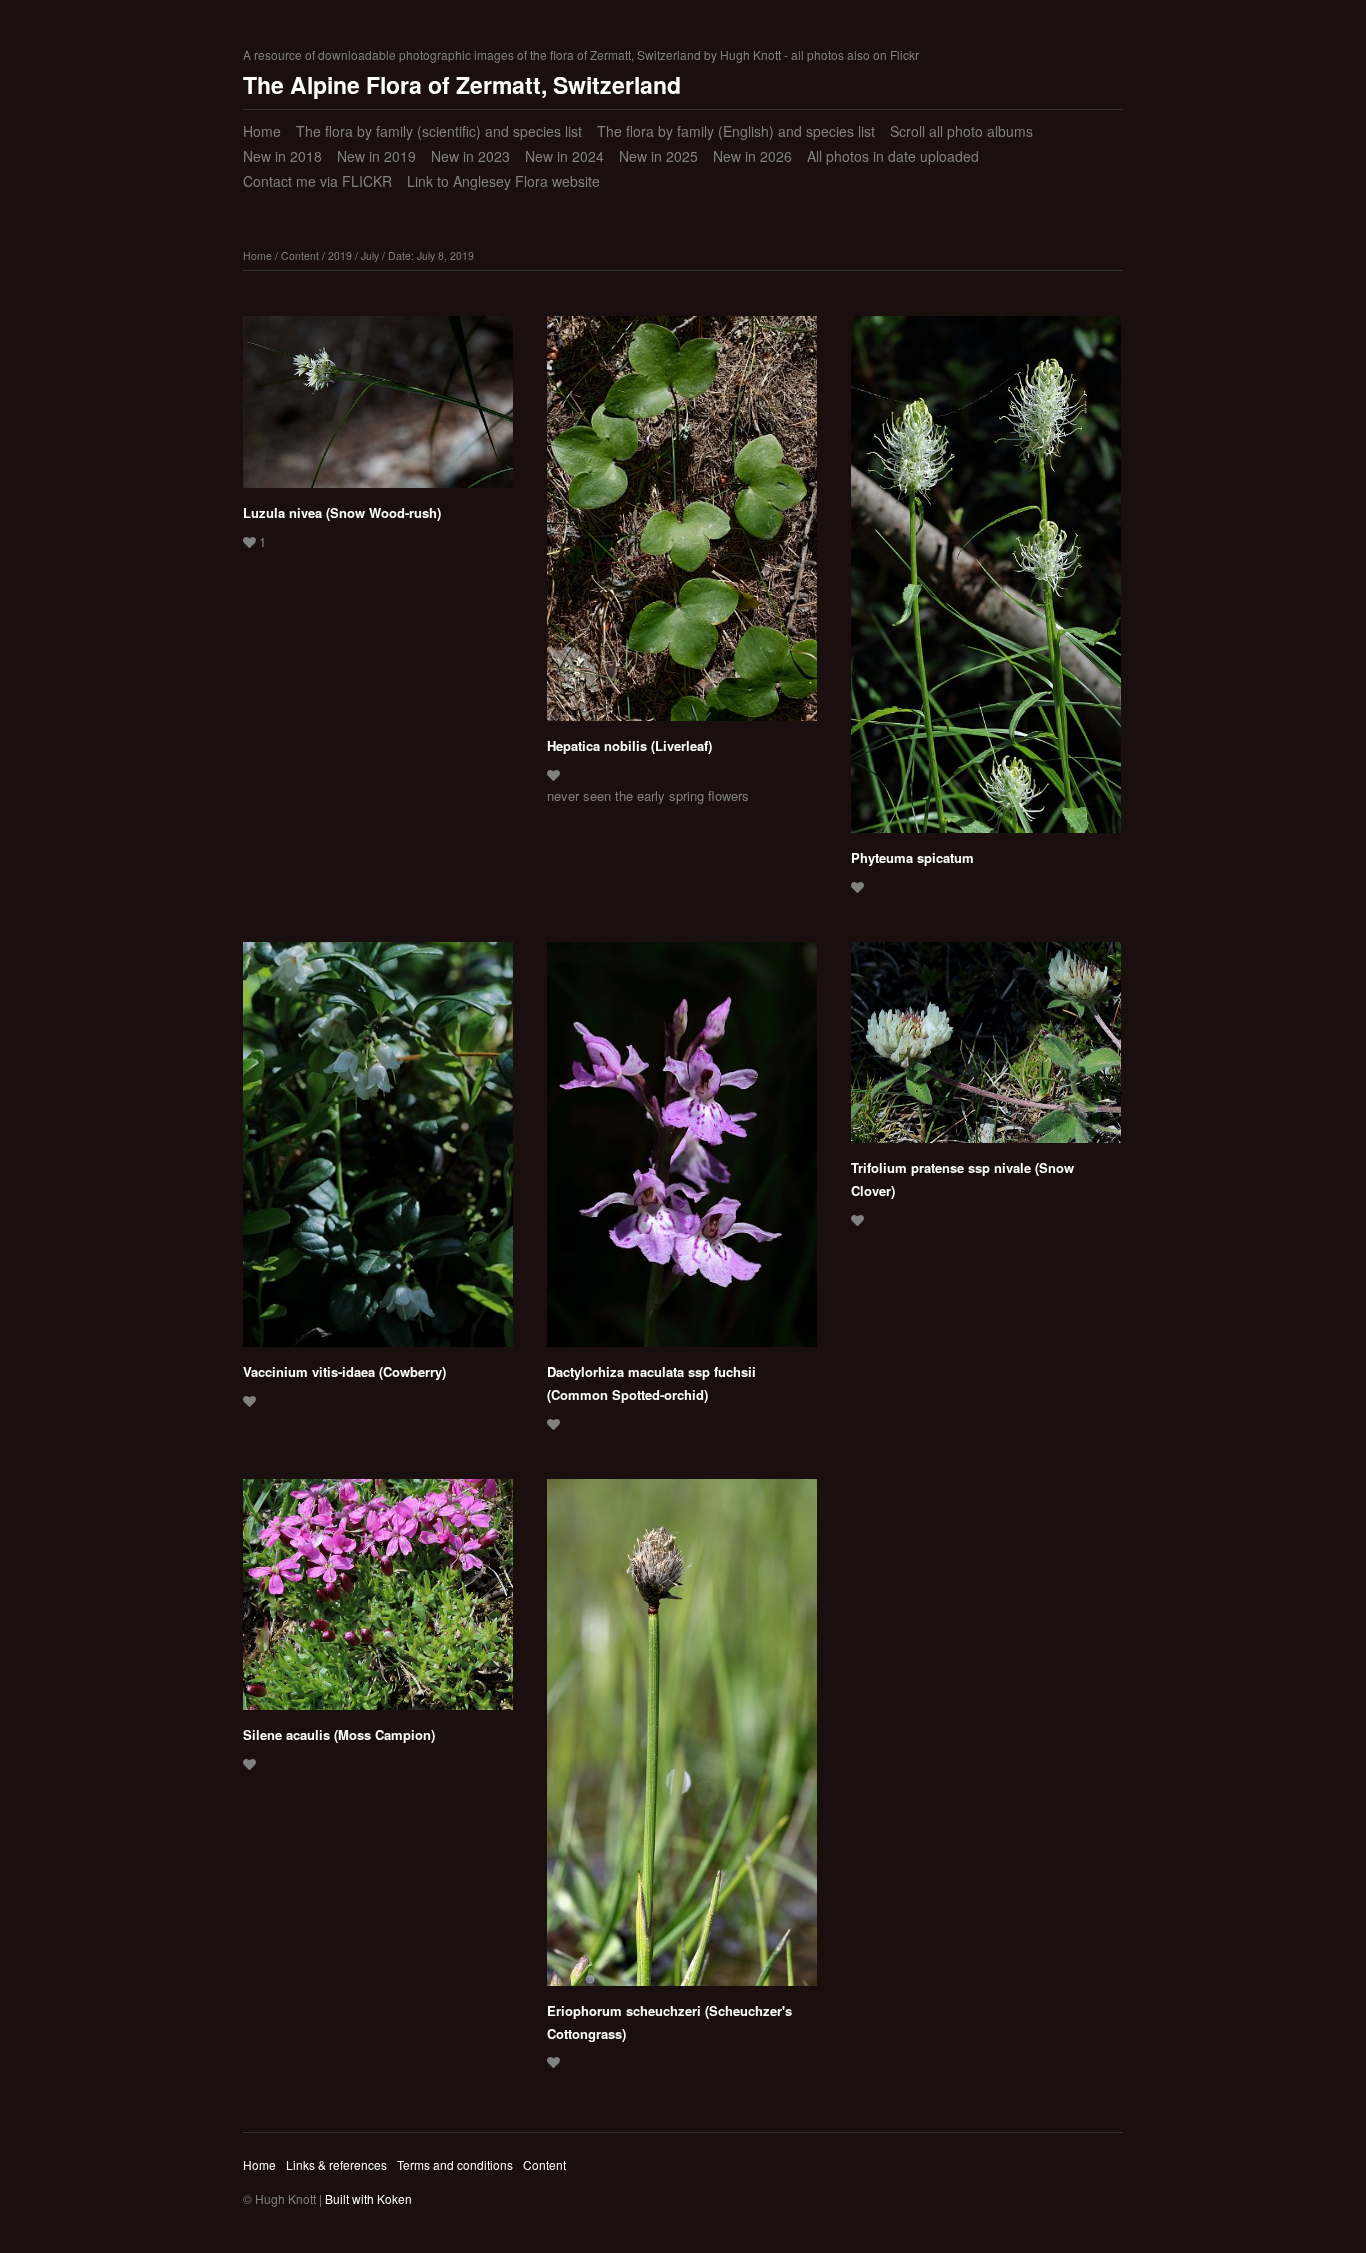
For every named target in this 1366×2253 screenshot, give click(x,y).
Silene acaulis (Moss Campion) (339, 1734)
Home (262, 131)
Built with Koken (368, 2198)
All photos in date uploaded (893, 156)
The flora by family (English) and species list (736, 131)
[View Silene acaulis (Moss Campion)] (378, 1601)
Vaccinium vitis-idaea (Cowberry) (344, 1371)
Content (300, 255)
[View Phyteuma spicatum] (986, 581)
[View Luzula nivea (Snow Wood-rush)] (378, 409)
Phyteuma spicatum (912, 857)
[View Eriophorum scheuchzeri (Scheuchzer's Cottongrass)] (682, 1739)
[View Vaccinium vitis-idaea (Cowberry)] (378, 1151)
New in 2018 (282, 156)
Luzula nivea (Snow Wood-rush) (342, 512)
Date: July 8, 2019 (431, 255)
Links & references (336, 2164)
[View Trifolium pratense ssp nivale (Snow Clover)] (986, 1049)
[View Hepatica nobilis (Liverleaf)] (682, 525)
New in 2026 (752, 156)
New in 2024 (564, 156)
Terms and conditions (455, 2164)
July (370, 255)
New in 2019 (376, 156)
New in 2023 (470, 156)
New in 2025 (658, 156)
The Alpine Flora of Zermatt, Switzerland (462, 84)
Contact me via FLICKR (317, 181)
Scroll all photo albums (961, 131)
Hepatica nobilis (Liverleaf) (629, 745)
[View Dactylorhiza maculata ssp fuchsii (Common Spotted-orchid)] (682, 1151)
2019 (340, 255)
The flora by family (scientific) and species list (439, 131)
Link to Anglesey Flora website (503, 181)
